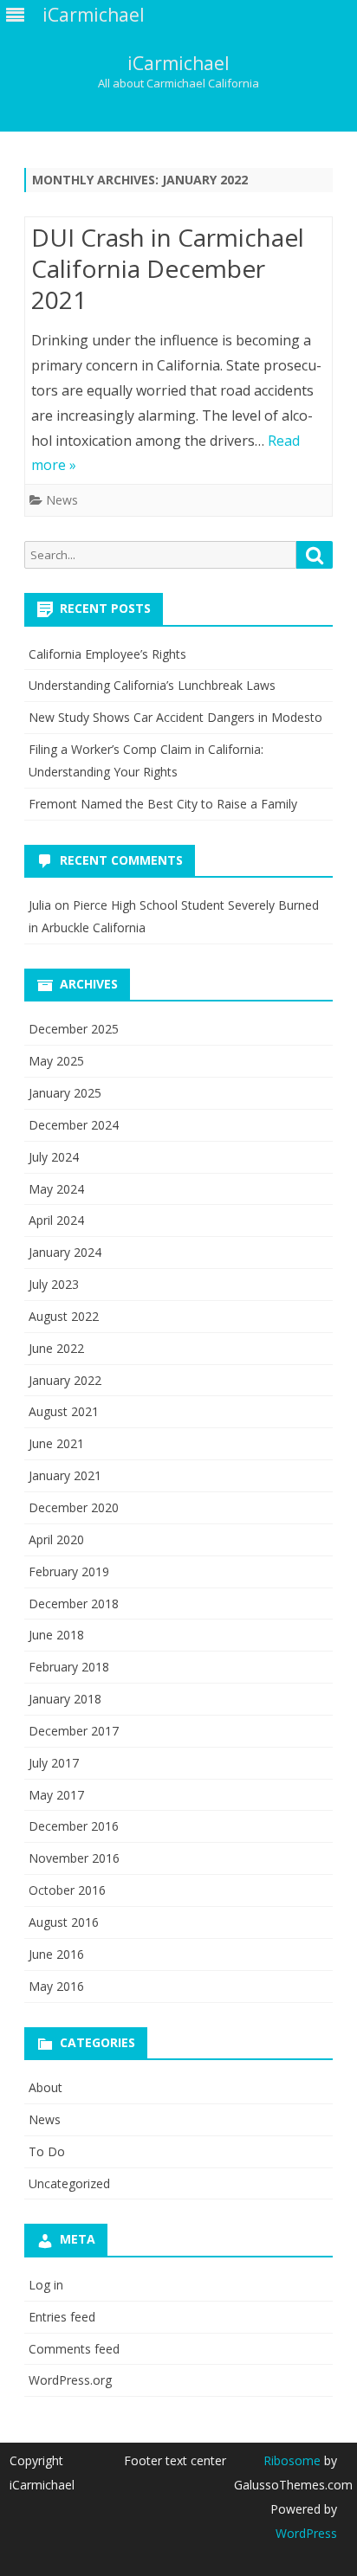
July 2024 (54, 1157)
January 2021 (65, 1475)
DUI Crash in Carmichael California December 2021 (168, 268)
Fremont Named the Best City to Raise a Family (163, 804)
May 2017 (56, 1795)
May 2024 (56, 1189)
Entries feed (62, 2317)
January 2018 (65, 1699)
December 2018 (74, 1604)
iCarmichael (178, 64)
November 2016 (74, 1858)
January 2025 (65, 1093)
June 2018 (56, 1635)
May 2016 (56, 1986)
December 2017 (74, 1731)
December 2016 (74, 1826)
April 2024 (56, 1220)
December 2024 (74, 1125)
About (45, 2087)
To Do (47, 2151)
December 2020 (74, 1507)
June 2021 (56, 1443)
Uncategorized (69, 2183)
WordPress (306, 2533)
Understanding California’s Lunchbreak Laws (152, 685)
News (62, 500)
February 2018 (69, 1667)
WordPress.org (70, 2380)
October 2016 (67, 1890)
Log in (46, 2285)
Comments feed (74, 2349)
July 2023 (54, 1284)
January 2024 (65, 1252)
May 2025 (56, 1061)
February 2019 (69, 1571)
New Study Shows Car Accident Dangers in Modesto (175, 717)
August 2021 (64, 1411)
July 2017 (54, 1763)
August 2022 (64, 1316)
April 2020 (56, 1539)
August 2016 (64, 1922)
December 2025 (74, 1029)
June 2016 (56, 1954)
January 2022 (65, 1380)
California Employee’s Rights (107, 654)
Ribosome (292, 2460)
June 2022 (56, 1348)
